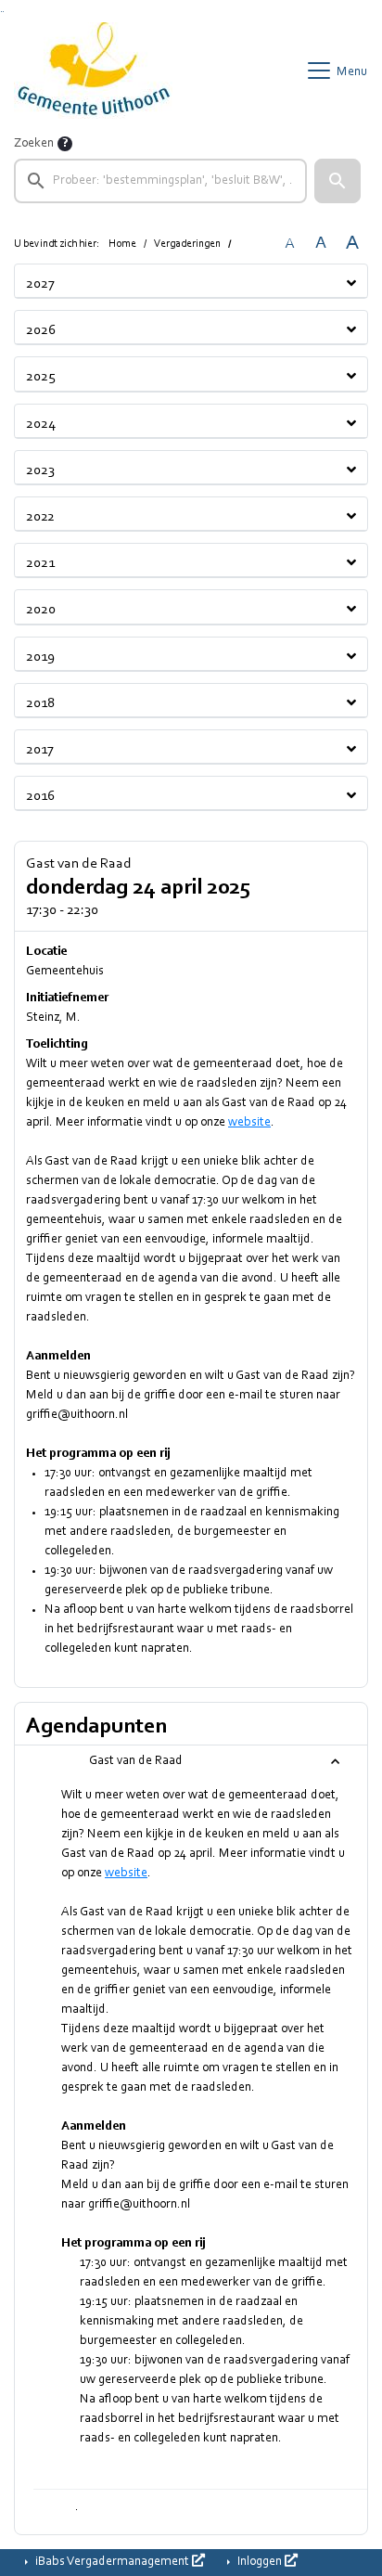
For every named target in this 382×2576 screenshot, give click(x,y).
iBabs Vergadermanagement (112, 2562)
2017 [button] (40, 750)
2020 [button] (41, 610)
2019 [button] (40, 657)
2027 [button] (40, 284)
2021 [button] (40, 563)
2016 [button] (40, 796)
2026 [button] (41, 330)
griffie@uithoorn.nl (77, 1415)
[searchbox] (160, 181)
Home (122, 244)
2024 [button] (41, 424)
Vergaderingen (187, 244)
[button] (337, 181)
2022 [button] (40, 517)
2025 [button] (41, 377)
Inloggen (260, 2562)
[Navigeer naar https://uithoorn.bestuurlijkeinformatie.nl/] (93, 71)
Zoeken (34, 144)
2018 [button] (40, 703)
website (249, 1123)
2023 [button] (40, 470)
